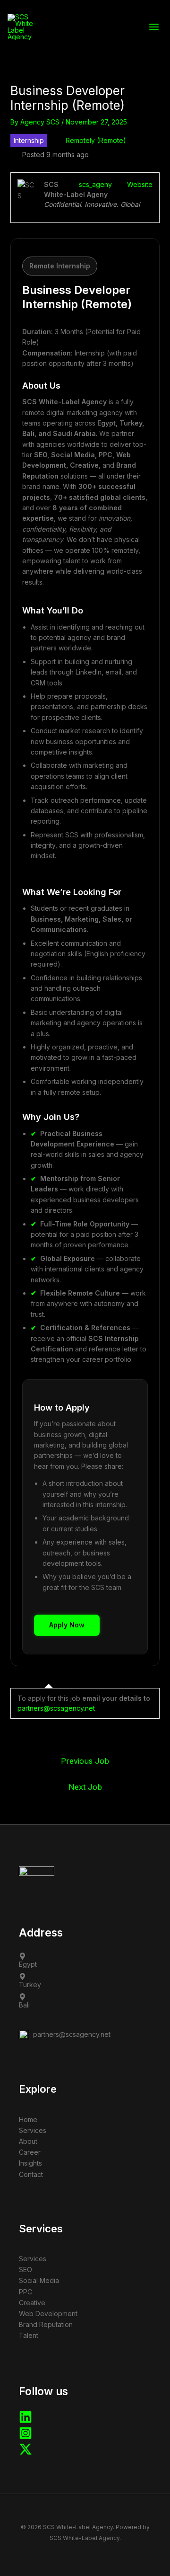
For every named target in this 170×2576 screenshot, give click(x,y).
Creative (32, 2303)
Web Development (48, 2314)
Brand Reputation (46, 2324)
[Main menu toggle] (154, 27)
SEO (25, 2270)
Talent (29, 2335)
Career (30, 2152)
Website (140, 184)
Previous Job (85, 1761)
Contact (31, 2174)
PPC (25, 2292)
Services (33, 2130)
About (28, 2141)
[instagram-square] (25, 2437)
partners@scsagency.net (56, 1708)
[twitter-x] (25, 2453)
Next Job (85, 1787)
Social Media (39, 2280)
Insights (30, 2163)
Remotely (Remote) (96, 140)
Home (28, 2119)
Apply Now (67, 1625)
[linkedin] (25, 2421)
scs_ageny (95, 184)
